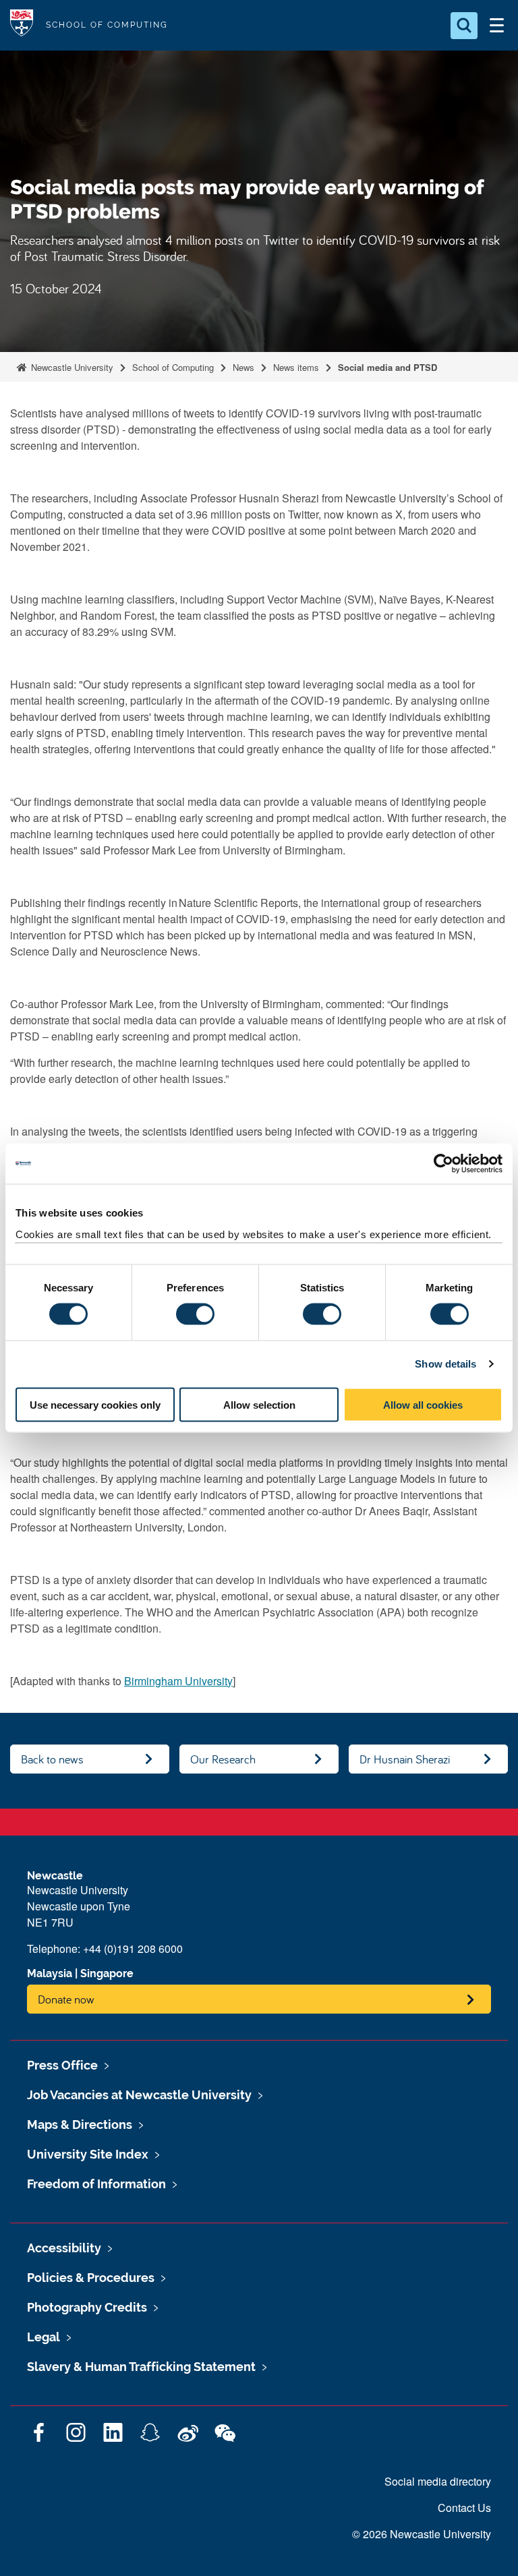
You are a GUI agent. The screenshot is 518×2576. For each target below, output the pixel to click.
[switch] (195, 1314)
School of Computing (173, 367)
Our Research (223, 1759)
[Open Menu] (496, 26)
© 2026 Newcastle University (422, 2534)
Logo (22, 25)
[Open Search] (464, 26)
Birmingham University (178, 1681)
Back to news (52, 1759)
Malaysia (50, 1973)
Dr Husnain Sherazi (405, 1759)
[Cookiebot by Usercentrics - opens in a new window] (443, 1164)
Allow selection (259, 1404)
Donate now (66, 1999)
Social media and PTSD (387, 367)
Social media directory (438, 2481)
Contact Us (464, 2508)
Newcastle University (71, 367)
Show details (445, 1364)
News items (296, 367)
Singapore (107, 1973)
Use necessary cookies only (95, 1404)
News (243, 367)
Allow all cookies (423, 1404)
